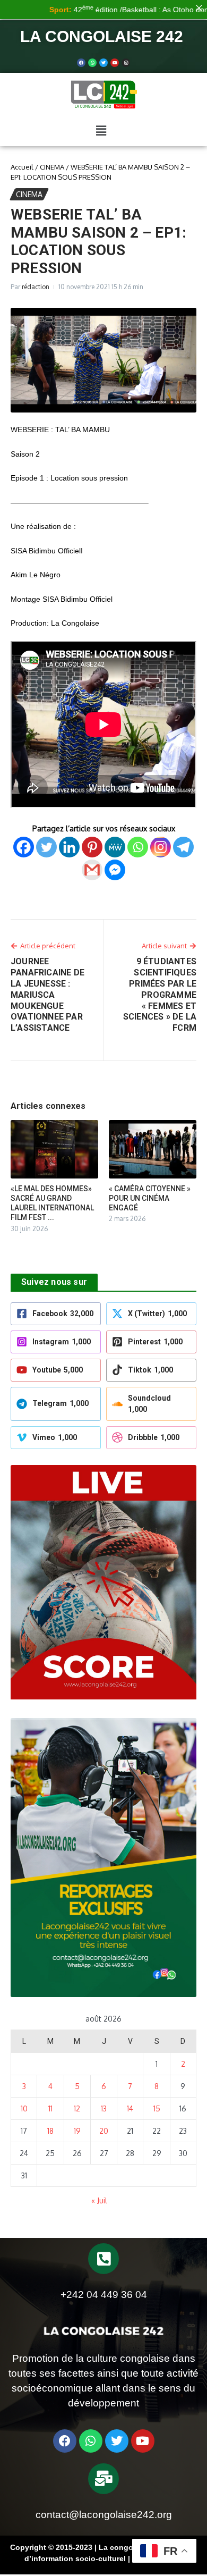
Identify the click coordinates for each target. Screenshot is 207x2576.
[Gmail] (92, 870)
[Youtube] (115, 63)
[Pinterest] (92, 847)
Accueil (22, 167)
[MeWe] (115, 847)
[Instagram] (161, 847)
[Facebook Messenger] (115, 870)
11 (50, 2108)
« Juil (99, 2200)
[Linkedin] (69, 847)
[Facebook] (81, 63)
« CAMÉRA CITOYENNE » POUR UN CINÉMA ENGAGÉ (150, 1198)
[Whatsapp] (92, 63)
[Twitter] (103, 63)
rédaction (36, 287)
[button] (101, 131)
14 (130, 2108)
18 (50, 2131)
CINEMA (52, 167)
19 (77, 2131)
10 (24, 2108)
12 (77, 2108)
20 (104, 2131)
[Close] (199, 8)
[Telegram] (183, 847)
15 (157, 2108)
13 (104, 2108)
